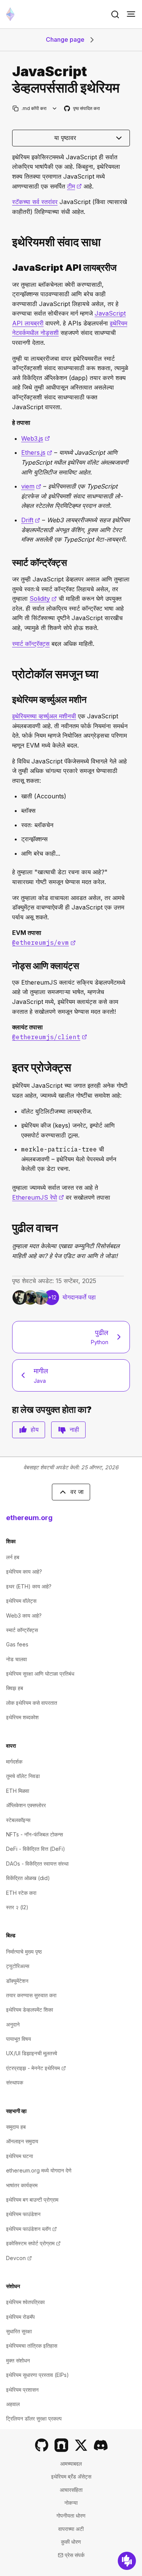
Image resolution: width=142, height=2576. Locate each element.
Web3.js (36, 438)
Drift (31, 520)
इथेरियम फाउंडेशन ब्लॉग (31, 2229)
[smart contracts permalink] (9, 563)
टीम (74, 186)
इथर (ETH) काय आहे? (29, 1586)
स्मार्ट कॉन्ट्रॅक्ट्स (31, 644)
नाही (74, 1429)
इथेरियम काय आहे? (24, 1572)
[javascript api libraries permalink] (9, 268)
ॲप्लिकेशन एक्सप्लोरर (26, 1805)
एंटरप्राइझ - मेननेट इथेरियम (36, 2068)
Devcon (19, 2258)
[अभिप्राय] (127, 2561)
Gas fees (17, 1644)
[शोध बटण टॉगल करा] (115, 14)
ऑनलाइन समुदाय (22, 2141)
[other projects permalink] (9, 1067)
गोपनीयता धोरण (71, 2516)
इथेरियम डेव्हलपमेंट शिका (30, 2010)
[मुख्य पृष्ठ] (10, 14)
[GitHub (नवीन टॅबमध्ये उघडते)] (42, 2445)
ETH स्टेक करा (21, 1893)
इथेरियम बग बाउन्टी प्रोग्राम (32, 2200)
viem (31, 486)
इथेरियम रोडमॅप (20, 2317)
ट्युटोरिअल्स (18, 1966)
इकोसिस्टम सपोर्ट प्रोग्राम (33, 2243)
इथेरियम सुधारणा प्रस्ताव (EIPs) (37, 2375)
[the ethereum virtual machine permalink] (9, 700)
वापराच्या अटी (71, 2529)
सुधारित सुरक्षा (19, 2331)
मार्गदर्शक (14, 1762)
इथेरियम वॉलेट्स (21, 1601)
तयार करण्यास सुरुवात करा (31, 1995)
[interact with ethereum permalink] (9, 242)
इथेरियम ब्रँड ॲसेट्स (71, 2476)
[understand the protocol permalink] (9, 674)
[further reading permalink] (9, 1228)
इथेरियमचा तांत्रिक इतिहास (32, 2346)
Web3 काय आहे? (24, 1615)
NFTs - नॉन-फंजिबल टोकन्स (34, 1834)
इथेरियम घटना (20, 2156)
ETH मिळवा (18, 1791)
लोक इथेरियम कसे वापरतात (32, 1703)
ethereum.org (29, 1518)
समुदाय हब (16, 2127)
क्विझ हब (15, 1688)
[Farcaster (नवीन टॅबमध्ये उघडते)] (61, 2445)
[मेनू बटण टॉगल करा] (131, 14)
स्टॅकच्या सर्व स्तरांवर (35, 202)
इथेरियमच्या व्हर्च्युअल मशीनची (44, 716)
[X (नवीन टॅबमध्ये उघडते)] (81, 2445)
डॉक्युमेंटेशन (17, 1981)
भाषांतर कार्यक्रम (22, 2185)
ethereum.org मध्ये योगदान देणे (39, 2170)
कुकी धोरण (71, 2542)
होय (35, 1429)
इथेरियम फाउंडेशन (23, 2214)
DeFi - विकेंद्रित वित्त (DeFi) (36, 1849)
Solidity (43, 598)
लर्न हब (13, 1557)
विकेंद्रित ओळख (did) (28, 1878)
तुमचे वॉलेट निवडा (23, 1776)
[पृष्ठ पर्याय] (55, 108)
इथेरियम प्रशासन (22, 2390)
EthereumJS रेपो (38, 1197)
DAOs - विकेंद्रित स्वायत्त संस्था (37, 1864)
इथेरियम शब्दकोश (22, 1717)
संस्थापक (15, 2082)
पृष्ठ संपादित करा (82, 109)
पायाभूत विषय (19, 2039)
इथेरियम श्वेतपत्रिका (25, 2302)
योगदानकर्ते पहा (79, 1297)
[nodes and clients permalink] (9, 966)
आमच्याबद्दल (71, 2464)
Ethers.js (37, 452)
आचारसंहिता (71, 2490)
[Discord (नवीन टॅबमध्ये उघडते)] (101, 2445)
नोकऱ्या (71, 2503)
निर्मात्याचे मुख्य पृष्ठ (24, 1952)
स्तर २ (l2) (17, 1907)
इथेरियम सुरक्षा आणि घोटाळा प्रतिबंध (40, 1674)
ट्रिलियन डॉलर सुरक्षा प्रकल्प (34, 2418)
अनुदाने (13, 2024)
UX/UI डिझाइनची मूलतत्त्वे (32, 2053)
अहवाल (13, 2404)
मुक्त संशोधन (18, 2360)
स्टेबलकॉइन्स (18, 1820)
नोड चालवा (16, 1659)
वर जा (77, 1492)
